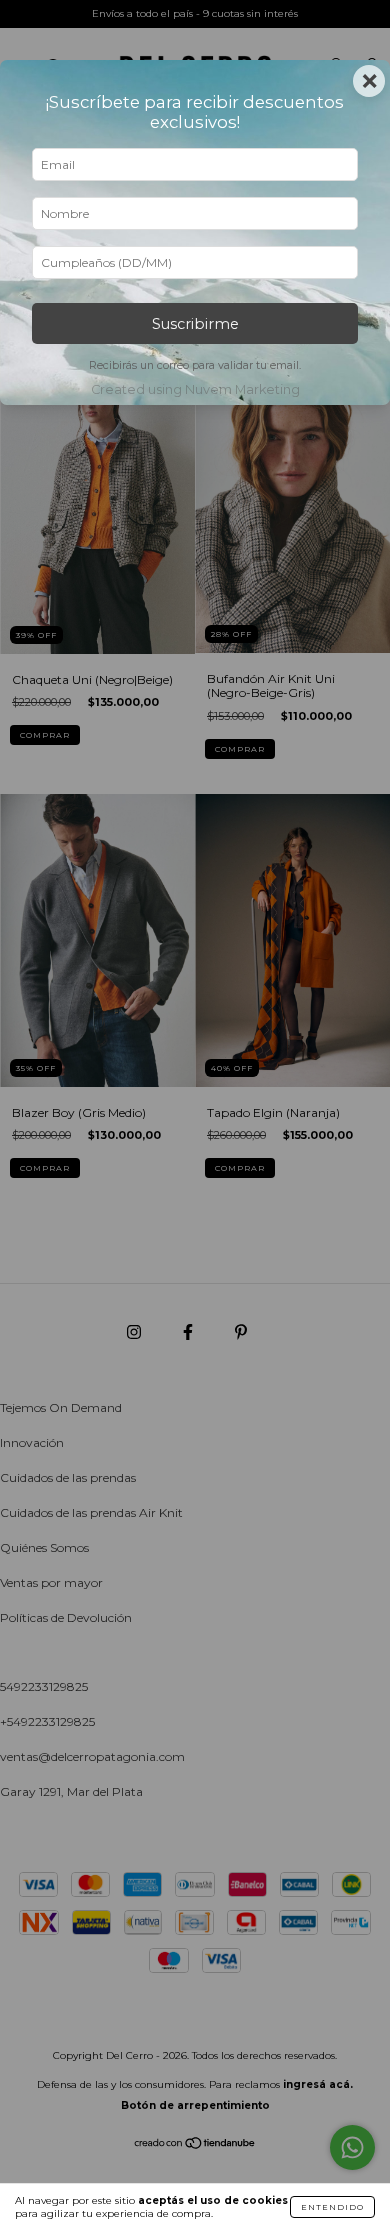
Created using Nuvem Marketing (195, 389)
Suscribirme (195, 324)
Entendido (332, 2207)
